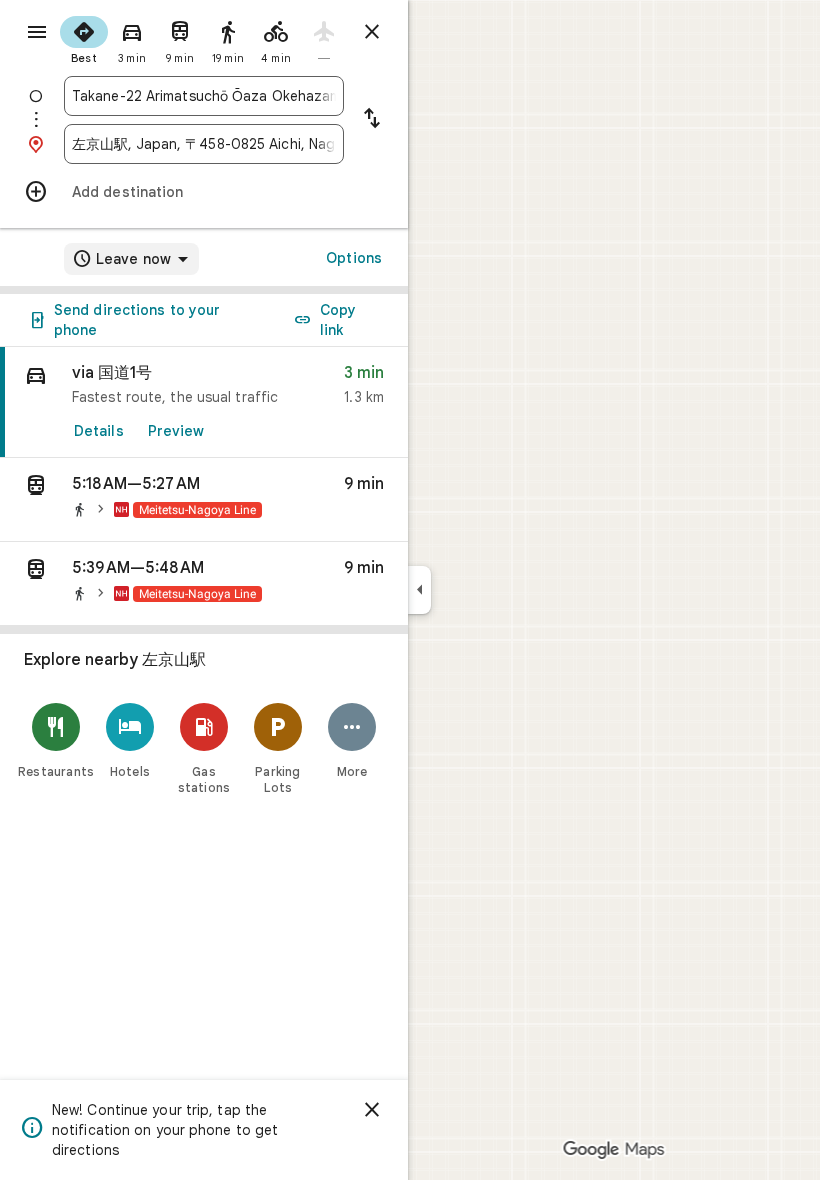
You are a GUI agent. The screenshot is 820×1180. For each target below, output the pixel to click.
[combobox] (204, 96)
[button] (204, 500)
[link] (204, 402)
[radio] (84, 38)
